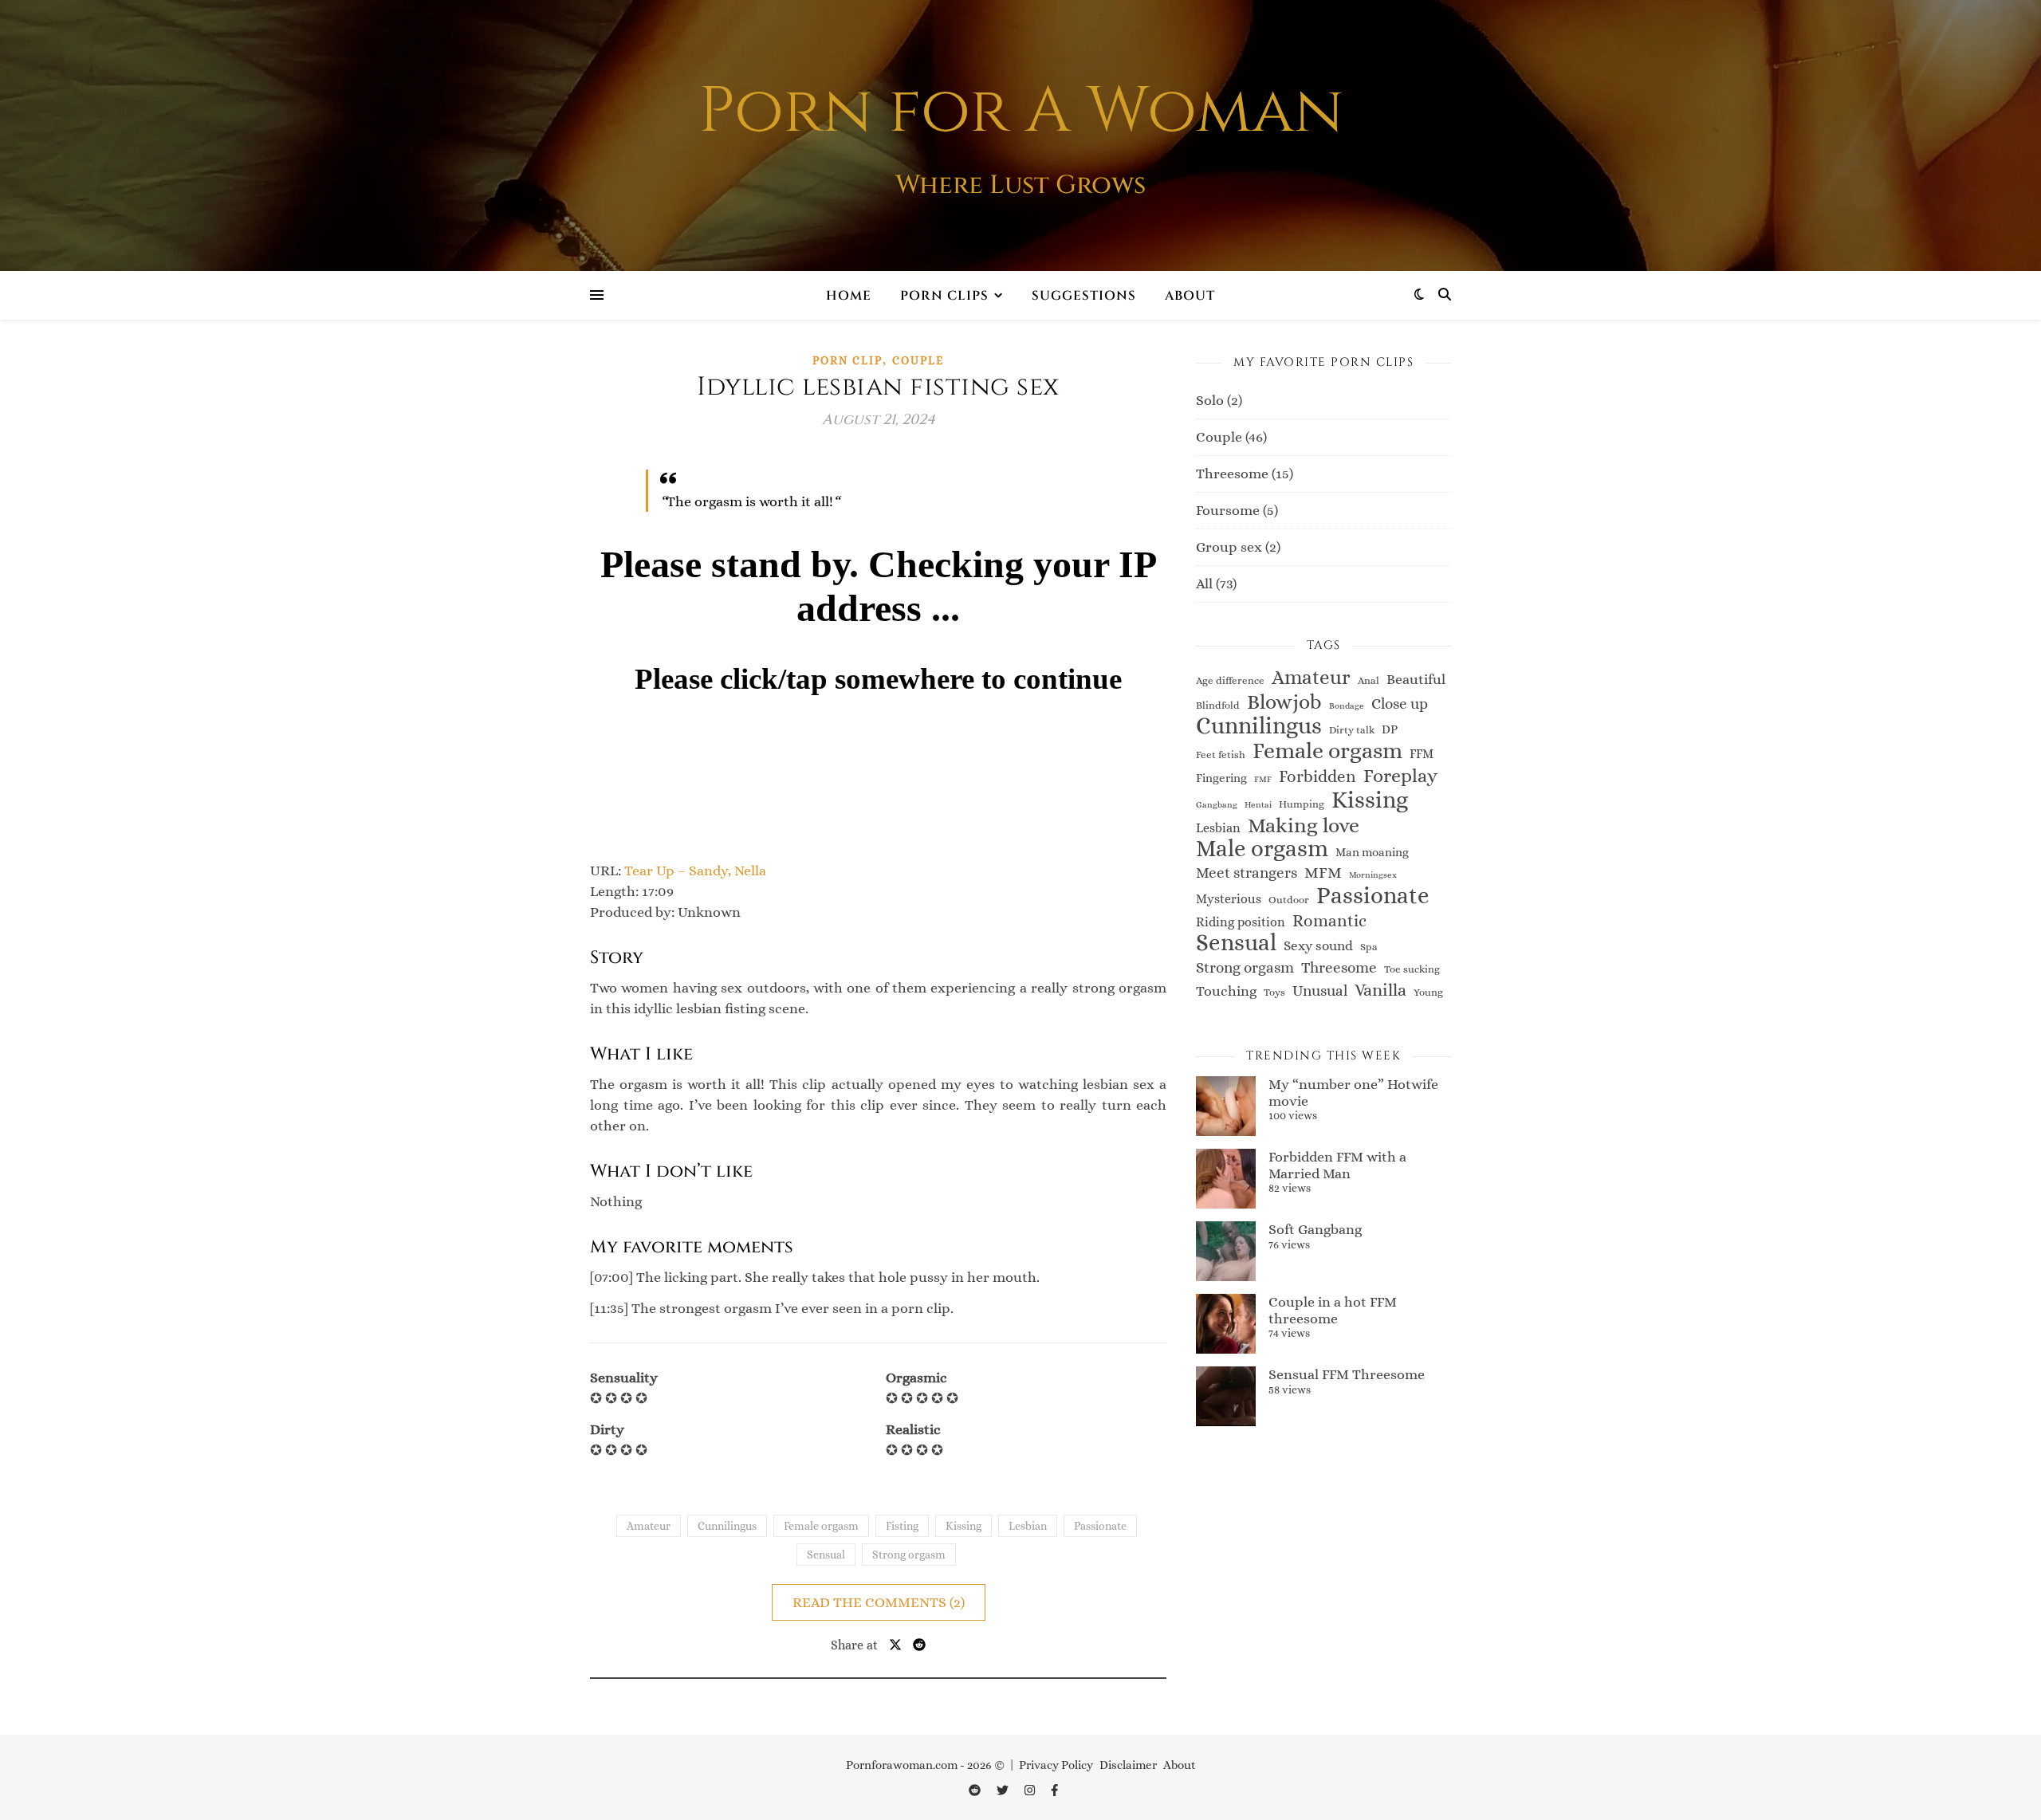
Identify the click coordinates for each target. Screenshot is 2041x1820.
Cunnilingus (727, 1526)
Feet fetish (1221, 755)
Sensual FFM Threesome (1347, 1374)
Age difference (1230, 680)
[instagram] (1031, 1791)
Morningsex (1373, 875)
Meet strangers (1247, 873)
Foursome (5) (1237, 510)
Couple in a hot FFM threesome (1333, 1310)
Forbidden (1317, 776)
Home (849, 296)
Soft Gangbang (1315, 1229)
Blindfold (1218, 705)
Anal (1369, 680)
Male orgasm (1262, 849)
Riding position (1241, 922)
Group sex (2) (1238, 547)
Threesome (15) (1245, 474)
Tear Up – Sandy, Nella (695, 871)
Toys (1274, 992)
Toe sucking (1412, 969)
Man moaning (1372, 852)
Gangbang (1217, 804)
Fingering (1221, 778)
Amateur (649, 1526)
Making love (1304, 825)
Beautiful (1416, 679)
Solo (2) (1219, 400)
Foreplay (1400, 776)
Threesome (1339, 967)
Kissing (963, 1526)
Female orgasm (821, 1526)
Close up (1400, 704)
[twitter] (1004, 1791)
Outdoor (1289, 900)
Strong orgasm (909, 1555)
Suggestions (1084, 296)
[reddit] (976, 1791)
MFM (1323, 873)
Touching (1226, 991)
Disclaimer (1128, 1765)
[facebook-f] (1054, 1791)
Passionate (1100, 1526)
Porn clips (944, 296)
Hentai (1258, 804)
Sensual (826, 1555)
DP (1390, 729)
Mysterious (1229, 899)
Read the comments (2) (879, 1602)
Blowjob (1284, 702)
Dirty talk (1352, 730)
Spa (1369, 947)
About (1190, 296)
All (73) (1216, 584)
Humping (1302, 804)
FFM (1422, 754)
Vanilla (1380, 990)
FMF (1263, 779)
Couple (918, 360)
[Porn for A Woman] (1020, 136)
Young (1428, 992)
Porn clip (847, 360)
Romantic (1329, 921)
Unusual (1320, 991)
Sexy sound (1318, 945)
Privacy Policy (1056, 1765)
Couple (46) (1231, 437)
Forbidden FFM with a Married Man (1337, 1165)
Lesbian (1028, 1526)
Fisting (902, 1526)
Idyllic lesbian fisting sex (878, 387)
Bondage (1347, 706)
